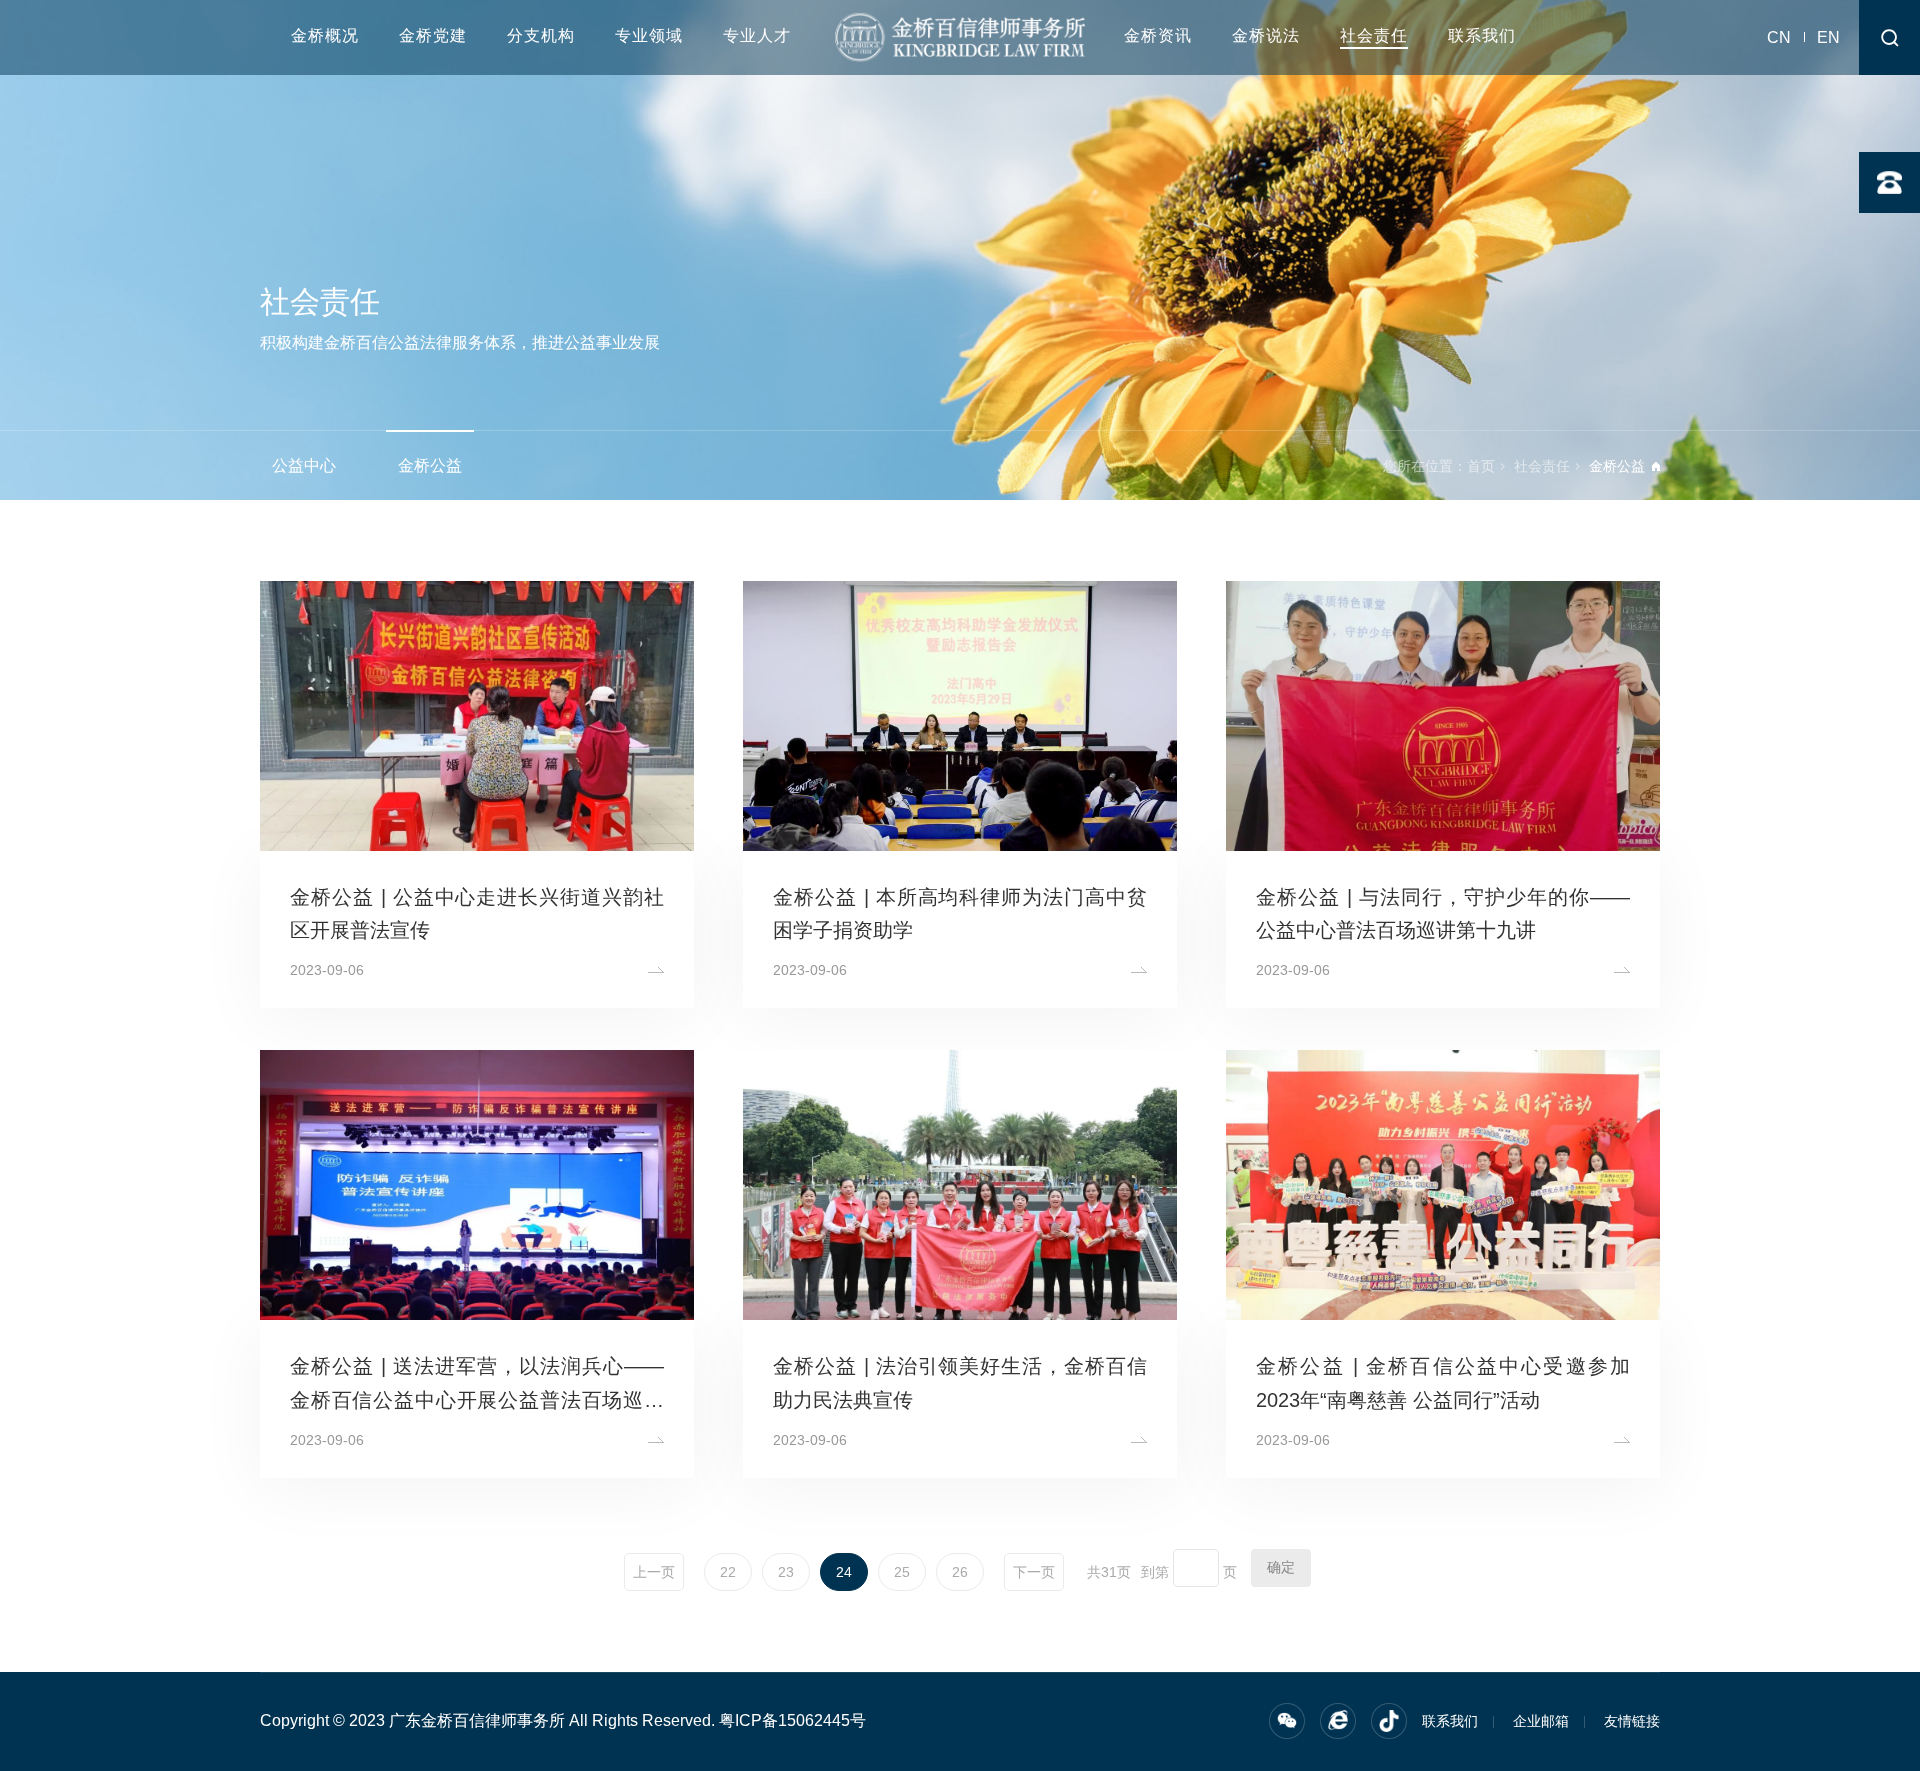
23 (786, 1572)
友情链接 (1632, 1721)
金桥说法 (1266, 35)
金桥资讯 (1158, 35)
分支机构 (541, 35)
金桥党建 (433, 35)
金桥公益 (430, 465)
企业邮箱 (1541, 1721)
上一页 (654, 1572)
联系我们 (1482, 35)
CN (1779, 37)
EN (1828, 37)
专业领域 (649, 35)
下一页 (1034, 1572)
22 (728, 1572)
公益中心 (304, 465)
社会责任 (1374, 35)
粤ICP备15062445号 (792, 1720)
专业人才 (757, 35)
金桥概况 (325, 35)
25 (902, 1572)
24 (844, 1572)
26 (960, 1572)
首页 (1481, 466)
